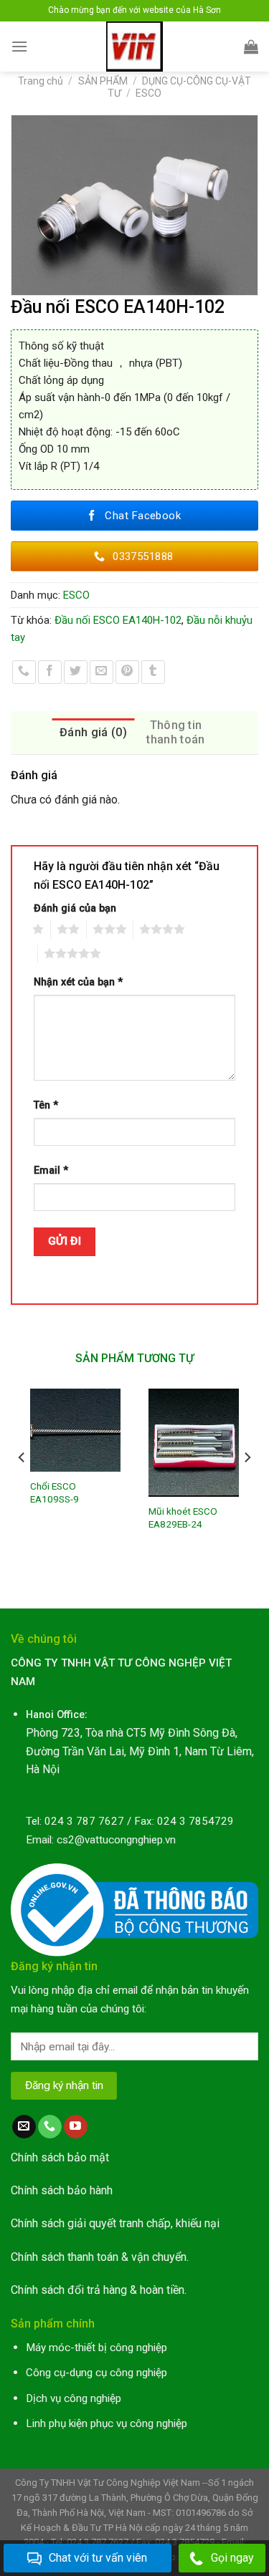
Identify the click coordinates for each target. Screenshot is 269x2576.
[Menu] (19, 46)
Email (51, 1171)
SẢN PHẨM (103, 81)
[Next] (247, 1486)
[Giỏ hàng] (251, 47)
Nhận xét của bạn (78, 982)
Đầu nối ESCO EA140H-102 (118, 620)
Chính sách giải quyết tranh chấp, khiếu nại (115, 2223)
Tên (46, 1105)
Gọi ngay (232, 2558)
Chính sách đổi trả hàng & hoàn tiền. (99, 2290)
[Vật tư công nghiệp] (134, 47)
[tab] (94, 733)
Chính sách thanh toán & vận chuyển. (100, 2257)
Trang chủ (41, 81)
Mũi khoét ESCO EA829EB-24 (183, 1518)
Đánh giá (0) (93, 732)
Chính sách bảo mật (60, 2157)
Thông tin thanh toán (175, 732)
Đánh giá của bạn (75, 908)
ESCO (148, 93)
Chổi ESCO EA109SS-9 (55, 1492)
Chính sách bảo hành (62, 2190)
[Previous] (22, 1486)
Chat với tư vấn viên (98, 2558)
